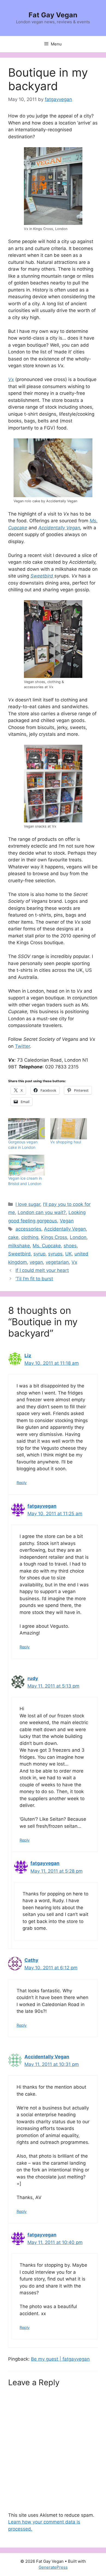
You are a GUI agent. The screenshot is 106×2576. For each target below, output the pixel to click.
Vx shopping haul (66, 1142)
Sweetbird (19, 1254)
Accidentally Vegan (59, 528)
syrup (39, 1254)
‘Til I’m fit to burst (34, 1279)
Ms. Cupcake (47, 1246)
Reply (22, 1483)
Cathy (31, 1960)
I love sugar (28, 1204)
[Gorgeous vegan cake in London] (26, 1129)
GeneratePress (53, 2567)
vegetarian (57, 1262)
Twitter (22, 1046)
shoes (70, 1246)
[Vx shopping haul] (69, 1129)
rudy (33, 1678)
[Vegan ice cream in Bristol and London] (26, 1165)
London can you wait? (42, 1212)
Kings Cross (54, 1237)
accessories (28, 1229)
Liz (28, 1356)
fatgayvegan (42, 1506)
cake (13, 1237)
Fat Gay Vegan (53, 15)
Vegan (67, 1221)
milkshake (19, 1246)
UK (68, 1254)
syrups (55, 1254)
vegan (36, 1262)
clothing (30, 1237)
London (78, 1237)
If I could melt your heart (42, 1270)
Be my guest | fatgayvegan (60, 2359)
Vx (11, 379)
